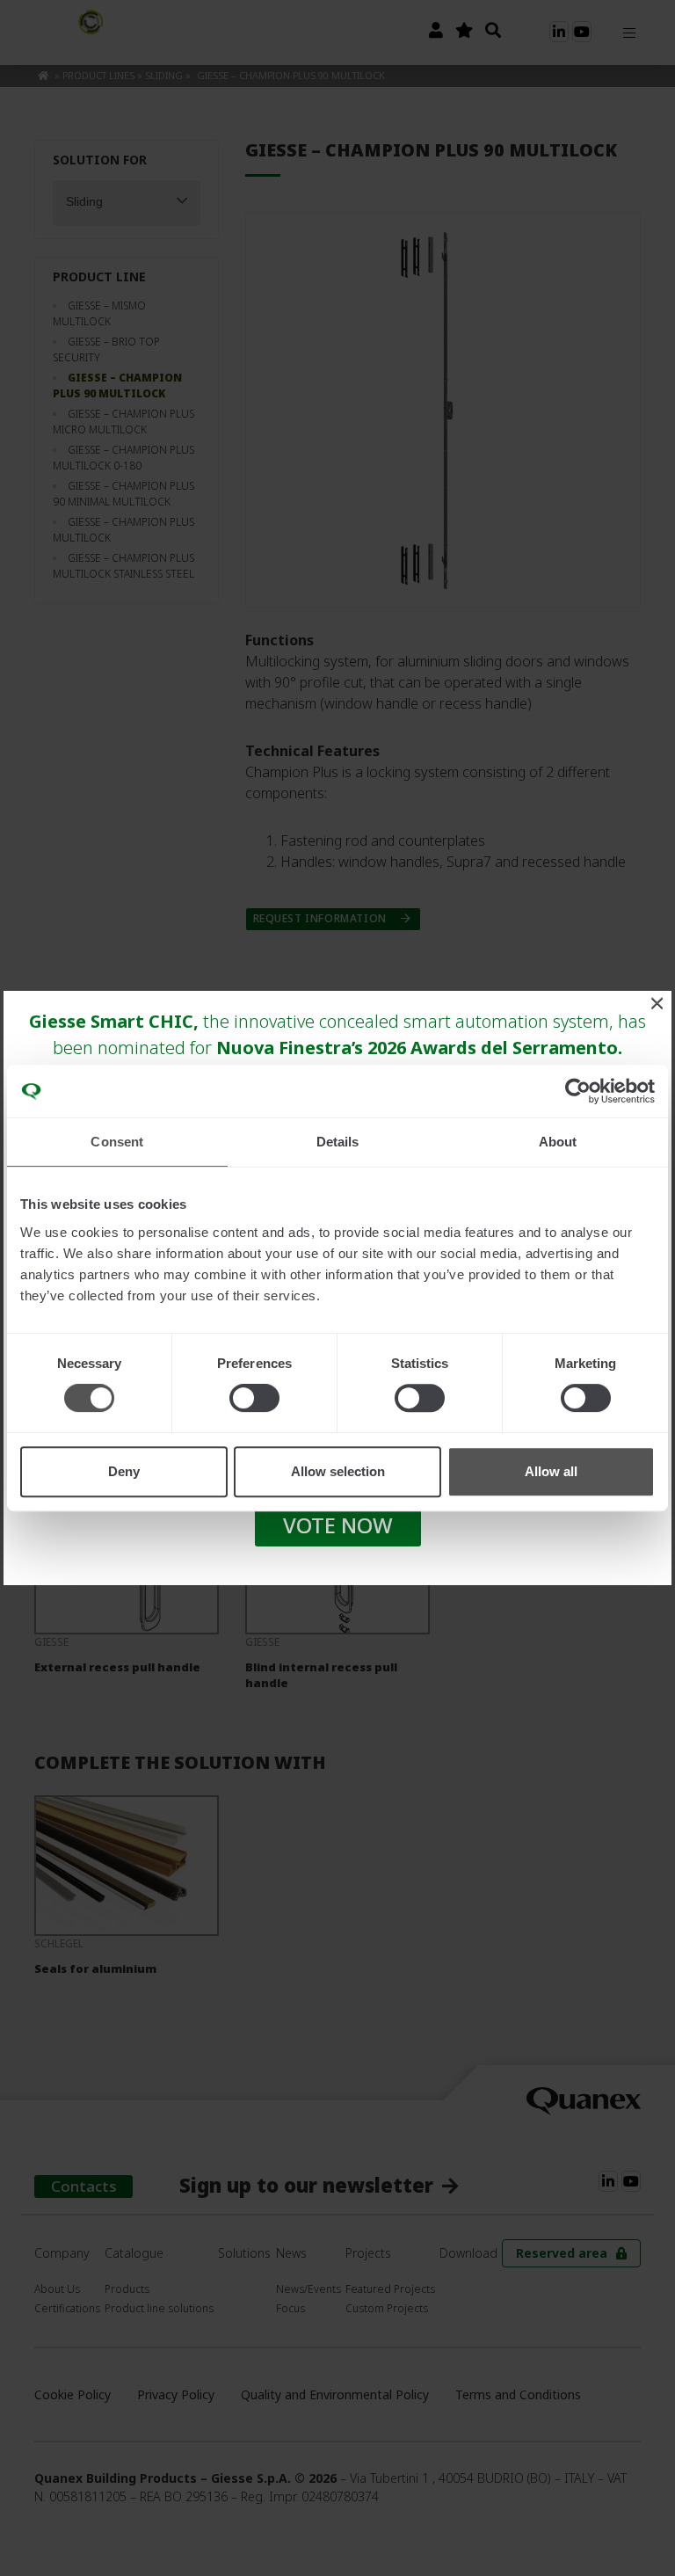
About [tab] (558, 1142)
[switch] (254, 1398)
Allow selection (338, 1471)
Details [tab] (338, 1142)
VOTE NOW (338, 1525)
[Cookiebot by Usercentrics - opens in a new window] (578, 1091)
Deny (124, 1471)
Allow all (551, 1471)
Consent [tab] (117, 1142)
